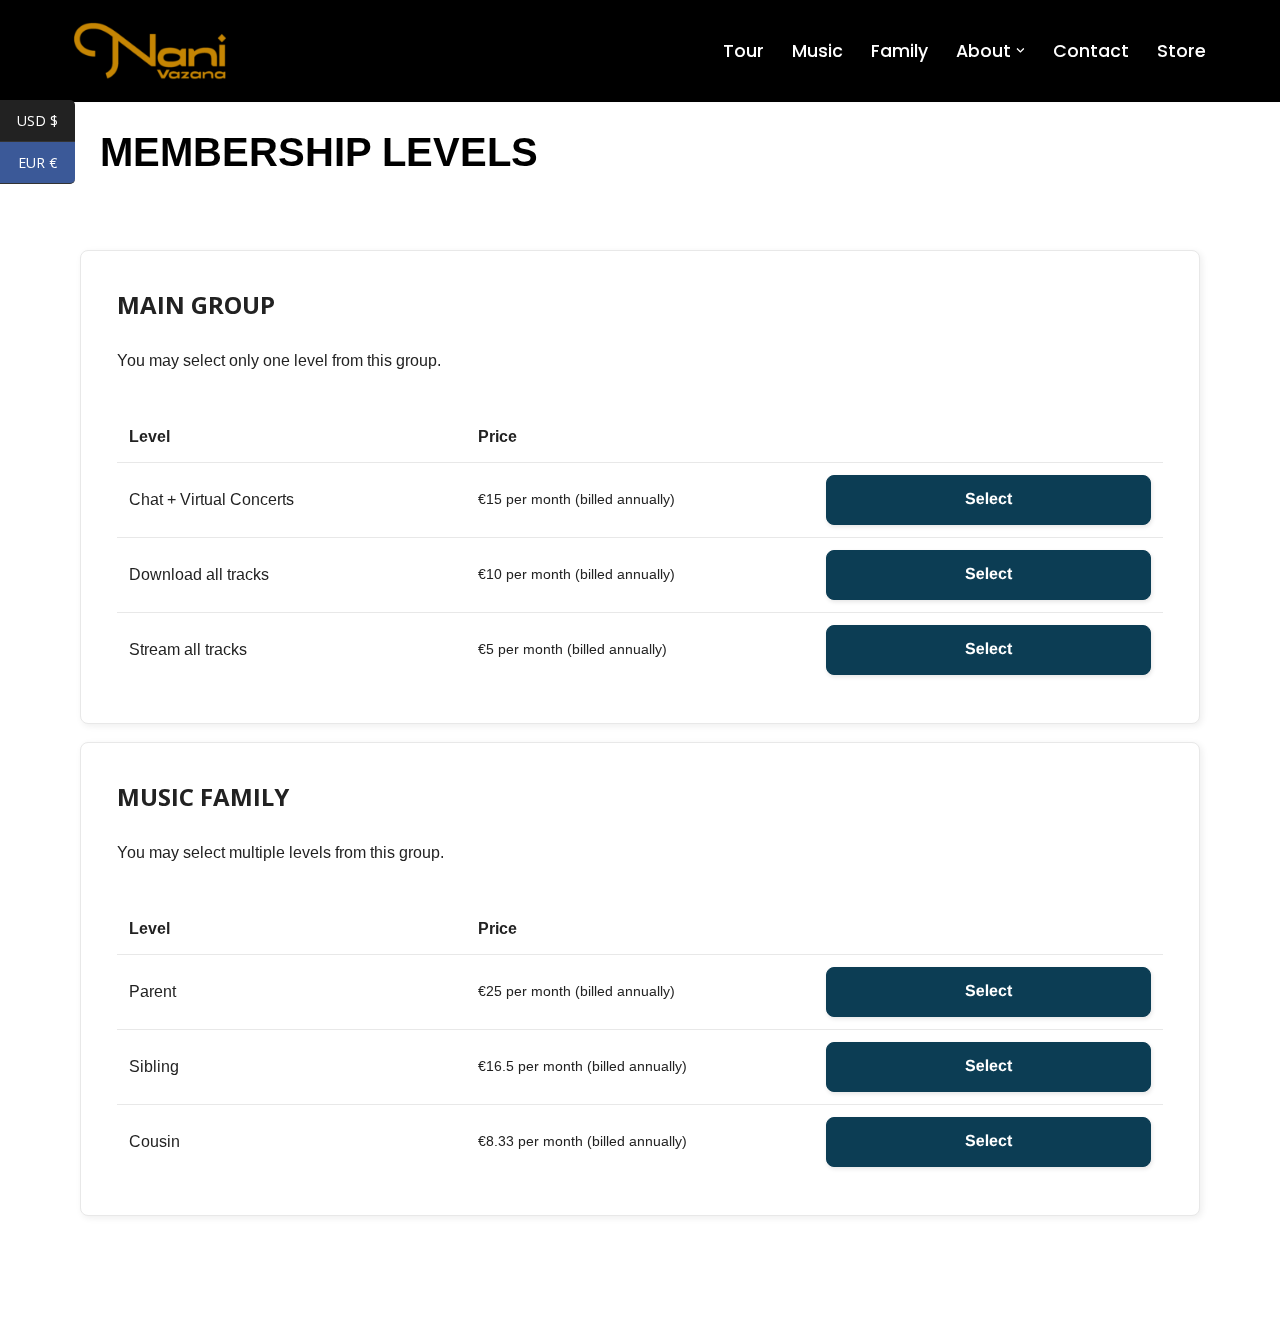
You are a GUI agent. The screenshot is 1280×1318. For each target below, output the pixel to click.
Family (899, 51)
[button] (1020, 50)
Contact (1091, 51)
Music (817, 51)
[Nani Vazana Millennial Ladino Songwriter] (150, 51)
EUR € (46, 164)
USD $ (46, 122)
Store (1181, 51)
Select (988, 499)
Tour (743, 51)
